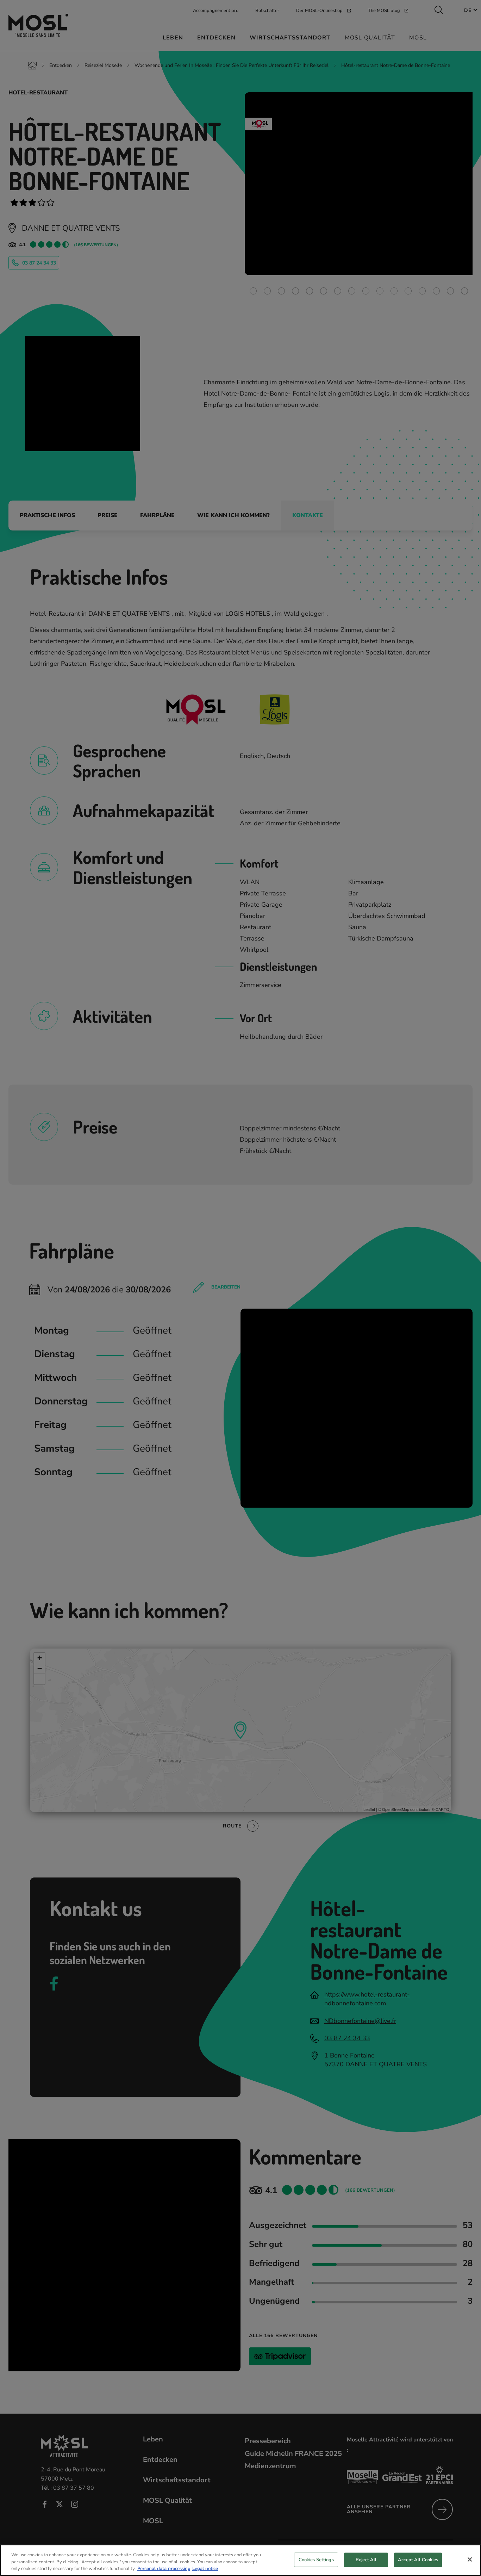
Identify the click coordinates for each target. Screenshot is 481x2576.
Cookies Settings (316, 2559)
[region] (241, 2560)
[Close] (470, 2559)
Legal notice (205, 2569)
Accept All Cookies (418, 2559)
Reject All (366, 2559)
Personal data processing (164, 2569)
